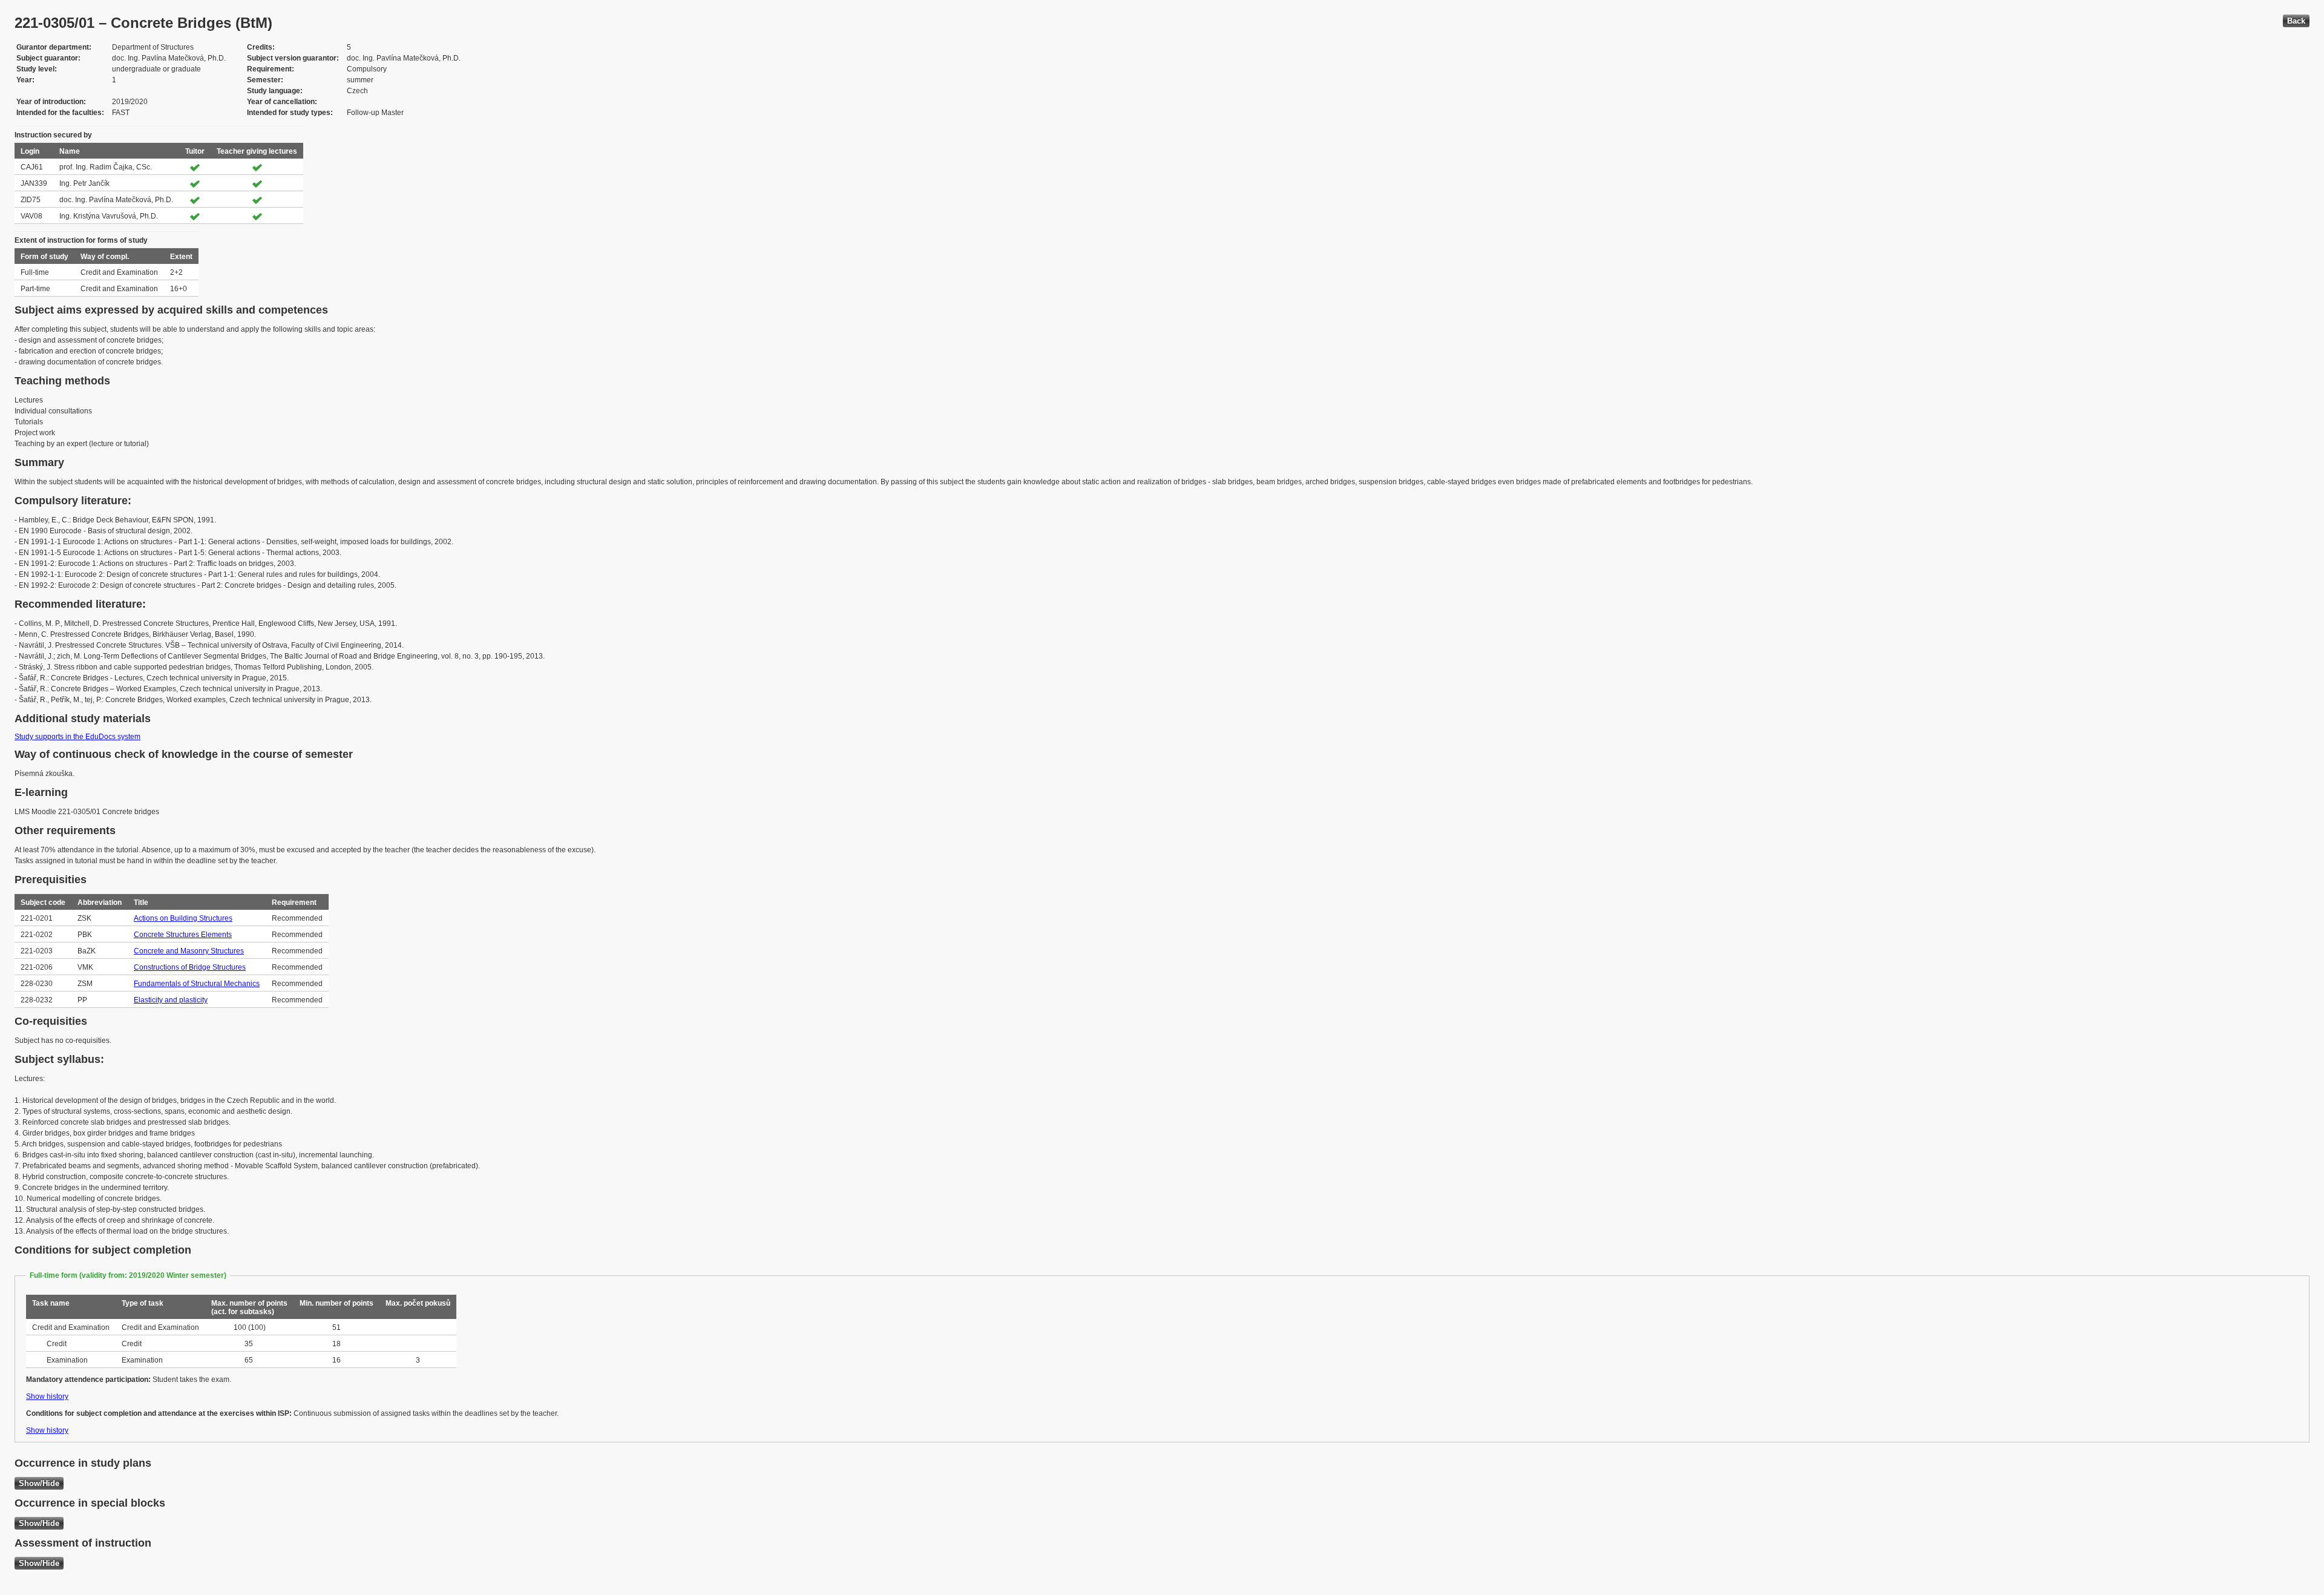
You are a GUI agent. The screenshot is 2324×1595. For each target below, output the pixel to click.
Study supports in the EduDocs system (77, 737)
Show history (47, 1396)
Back (2296, 21)
